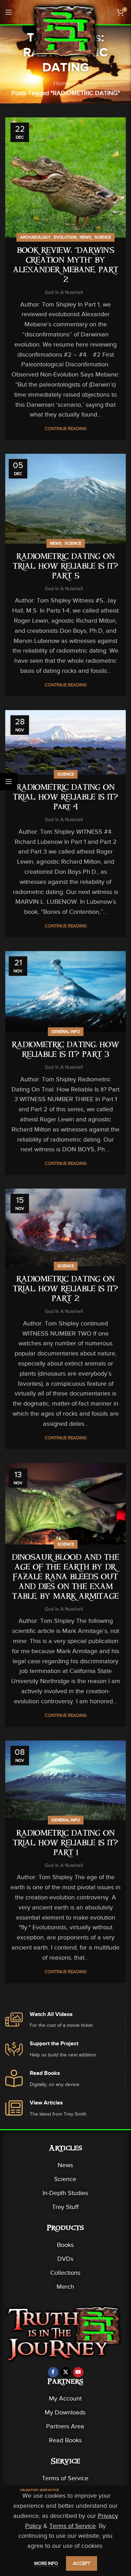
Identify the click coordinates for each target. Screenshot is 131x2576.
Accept (82, 2563)
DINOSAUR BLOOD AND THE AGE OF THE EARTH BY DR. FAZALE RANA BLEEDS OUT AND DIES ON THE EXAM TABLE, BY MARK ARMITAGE (65, 1578)
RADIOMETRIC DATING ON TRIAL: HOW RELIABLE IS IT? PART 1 (65, 1844)
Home (62, 83)
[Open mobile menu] (9, 12)
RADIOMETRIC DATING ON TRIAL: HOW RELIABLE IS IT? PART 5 (65, 567)
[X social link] (66, 2372)
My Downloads (65, 2412)
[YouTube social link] (78, 2372)
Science (103, 237)
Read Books (65, 2440)
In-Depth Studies (65, 2193)
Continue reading (66, 429)
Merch (65, 2287)
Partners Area (65, 2426)
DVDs (65, 2259)
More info (47, 2563)
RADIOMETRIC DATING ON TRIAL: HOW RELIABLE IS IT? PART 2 (65, 1290)
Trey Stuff (65, 2207)
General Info (66, 1032)
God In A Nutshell (64, 292)
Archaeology (35, 237)
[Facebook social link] (53, 2372)
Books (65, 2245)
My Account (65, 2398)
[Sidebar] (9, 781)
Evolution (65, 237)
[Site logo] (66, 31)
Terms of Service (65, 2478)
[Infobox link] (65, 2020)
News (85, 237)
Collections (65, 2273)
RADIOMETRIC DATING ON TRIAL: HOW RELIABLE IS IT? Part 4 (65, 798)
